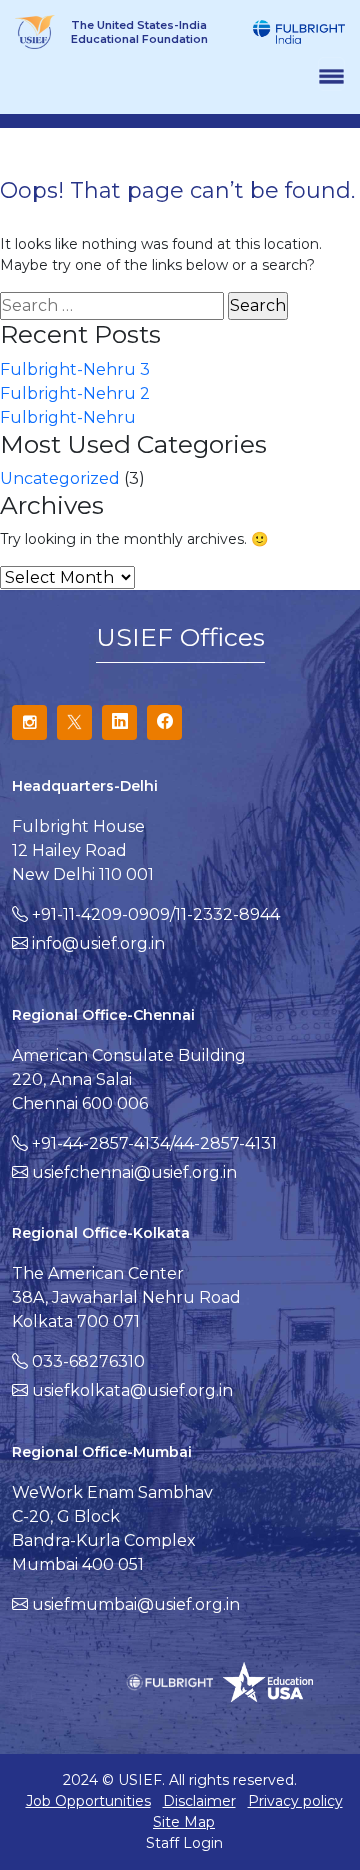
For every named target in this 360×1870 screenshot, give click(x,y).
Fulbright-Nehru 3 (75, 369)
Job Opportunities (88, 1801)
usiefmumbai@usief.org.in (136, 1604)
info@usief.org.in (98, 943)
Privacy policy (295, 1801)
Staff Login (184, 1843)
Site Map (184, 1822)
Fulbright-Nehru (68, 417)
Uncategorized (60, 478)
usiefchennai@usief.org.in (134, 1172)
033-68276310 (88, 1361)
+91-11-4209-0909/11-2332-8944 (156, 914)
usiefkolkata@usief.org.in (132, 1390)
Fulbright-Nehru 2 (75, 393)
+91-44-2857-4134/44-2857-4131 (154, 1143)
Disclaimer (199, 1801)
